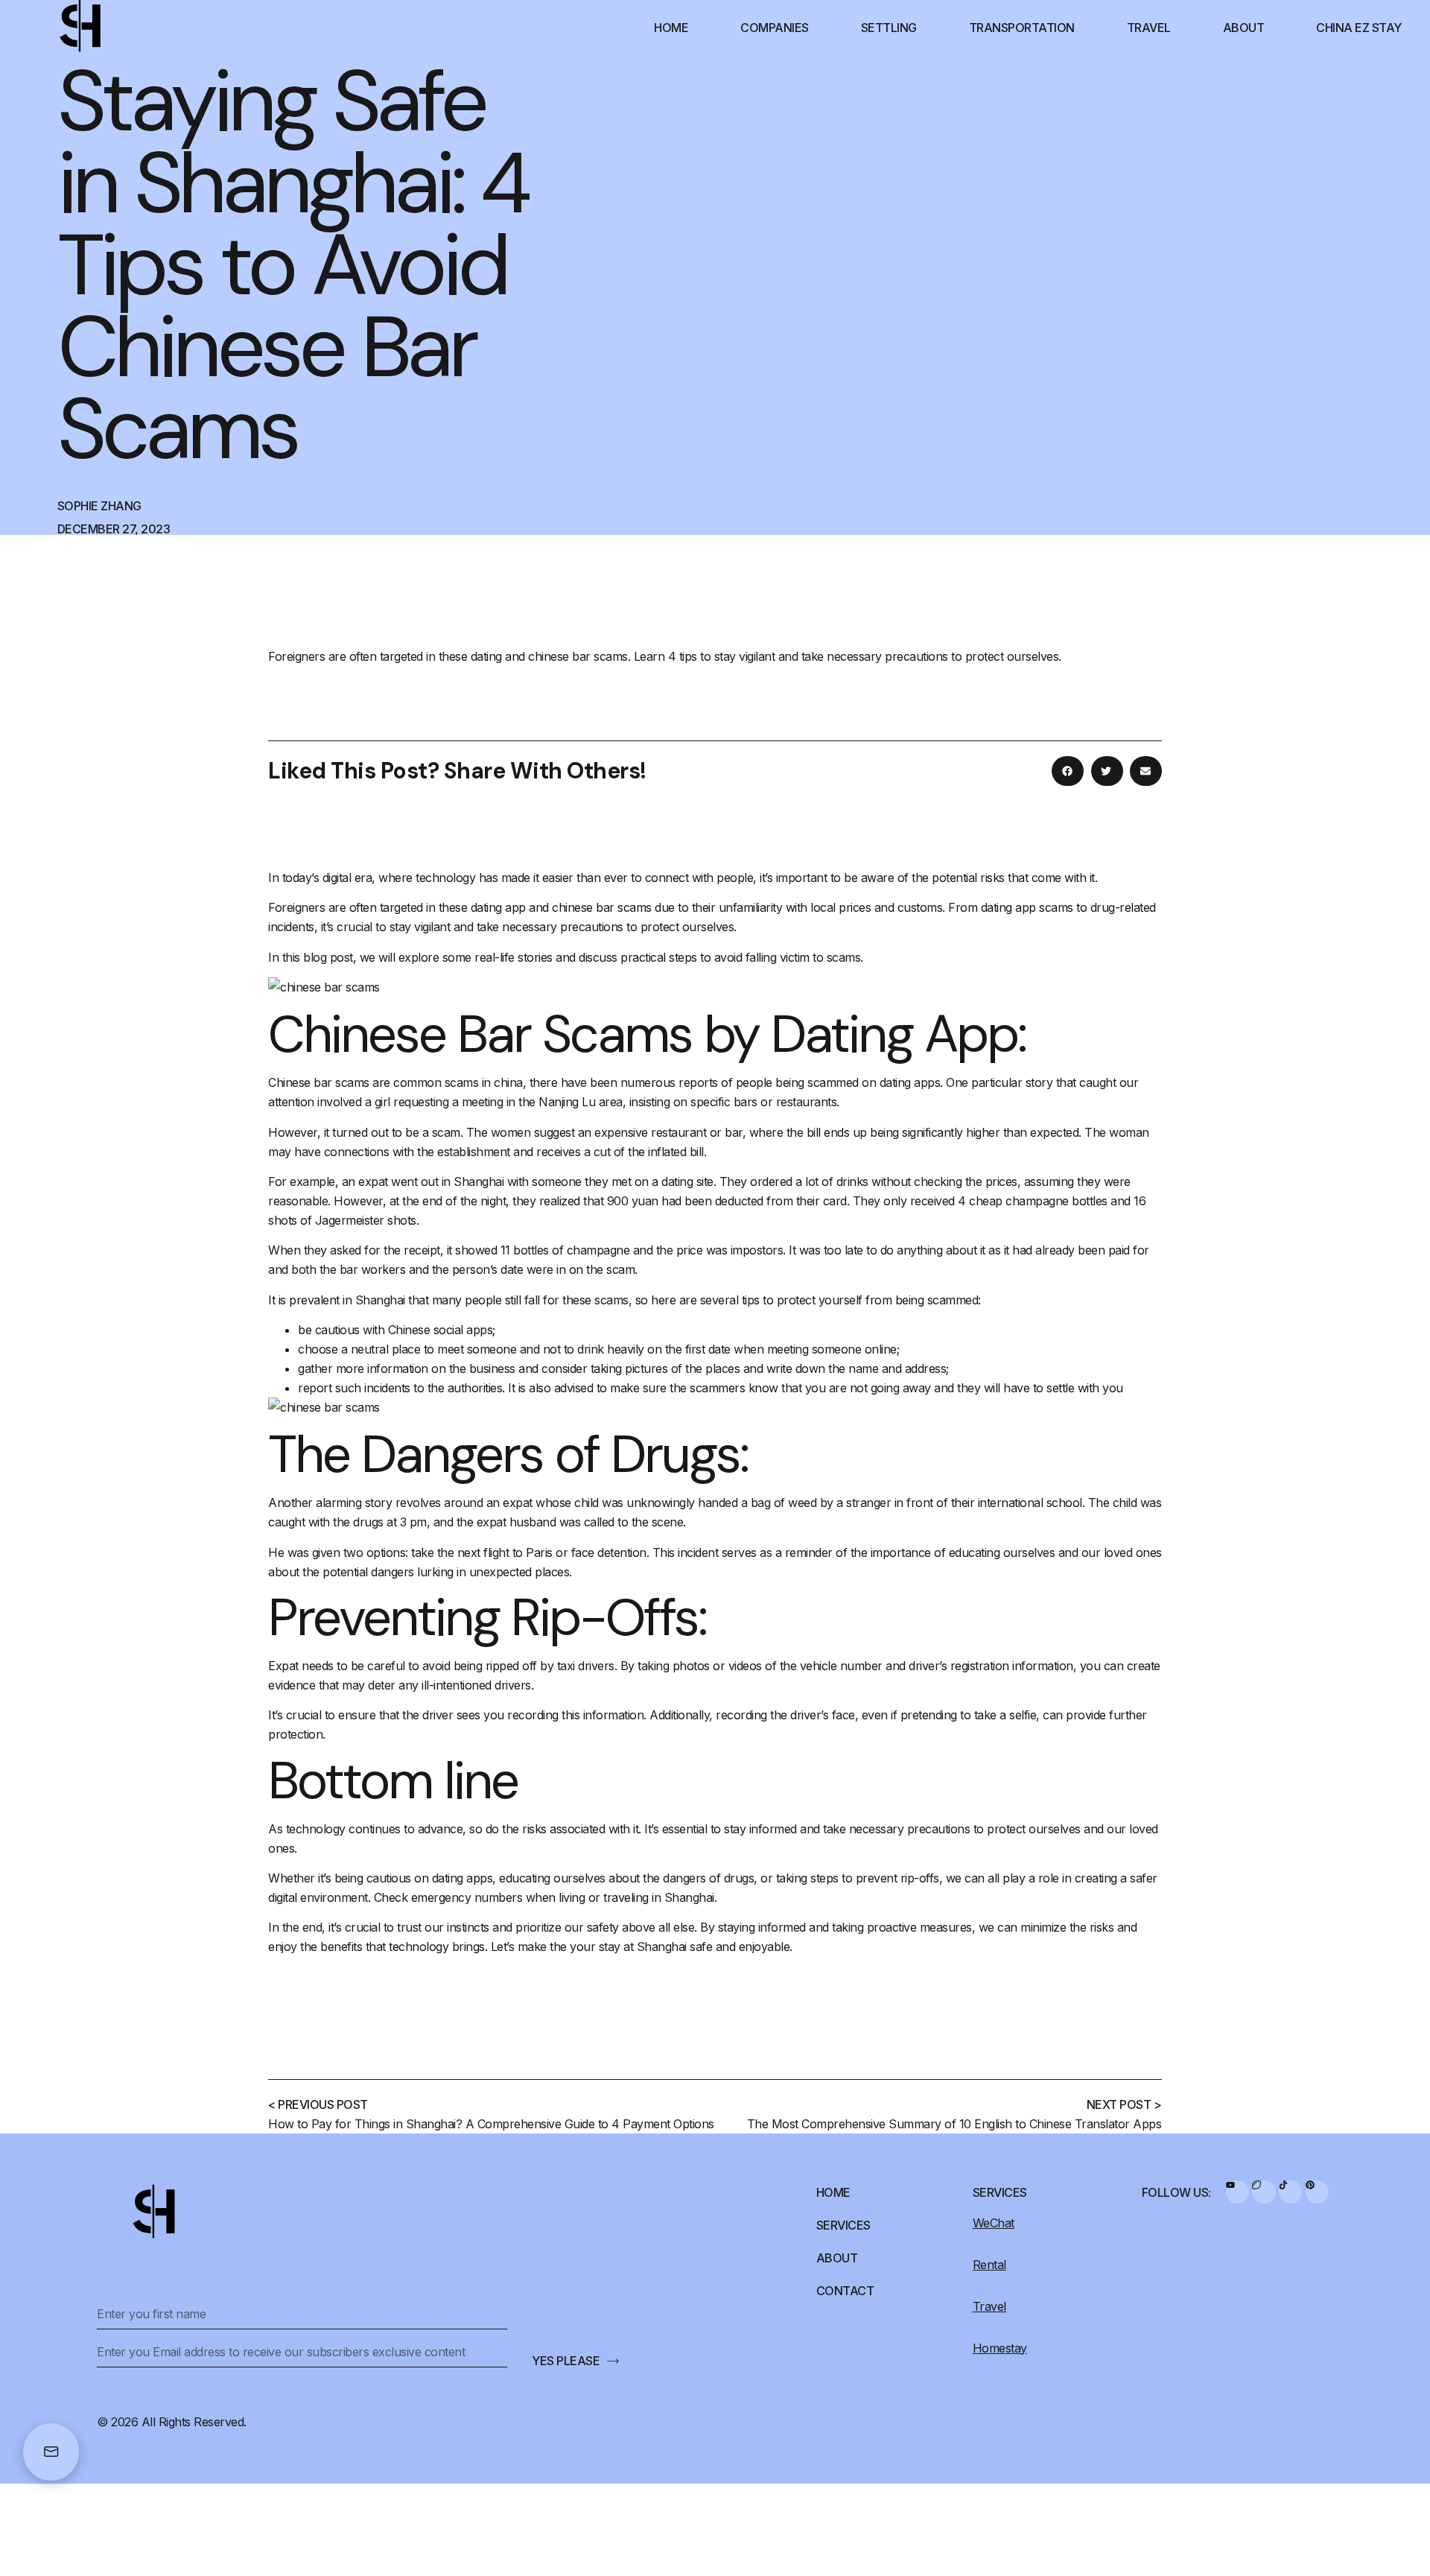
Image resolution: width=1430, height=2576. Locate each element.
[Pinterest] (1317, 2192)
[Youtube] (1237, 2192)
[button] (1068, 771)
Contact (845, 2291)
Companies (775, 28)
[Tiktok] (1290, 2192)
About (1244, 28)
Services (843, 2225)
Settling (889, 28)
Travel (1149, 28)
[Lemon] (1264, 2192)
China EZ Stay (1359, 28)
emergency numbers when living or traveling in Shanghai (563, 1897)
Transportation (1022, 28)
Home (671, 28)
